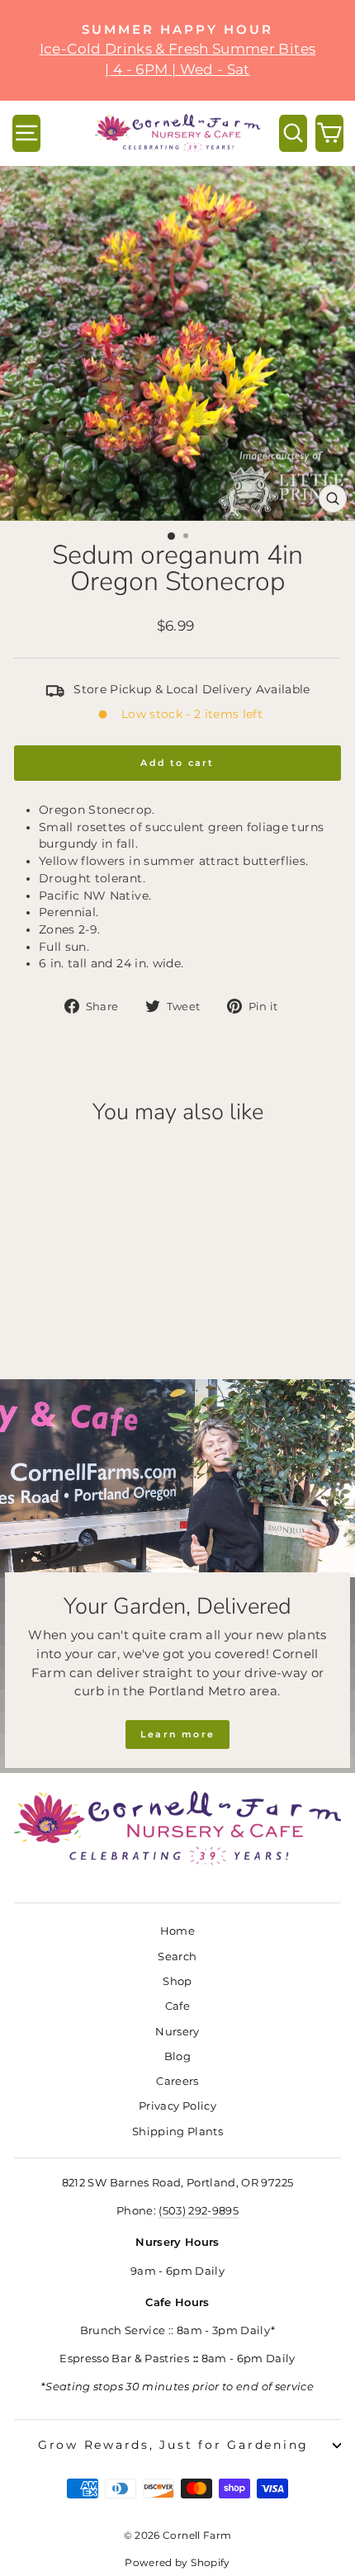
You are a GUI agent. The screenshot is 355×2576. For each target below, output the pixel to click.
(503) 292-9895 (199, 2211)
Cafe (177, 2006)
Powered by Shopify (177, 2562)
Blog (177, 2056)
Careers (177, 2081)
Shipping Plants (177, 2132)
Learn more (177, 1734)
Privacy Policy (177, 2106)
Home (177, 1931)
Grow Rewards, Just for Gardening (173, 2445)
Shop (177, 1981)
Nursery (177, 2032)
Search (177, 1957)
